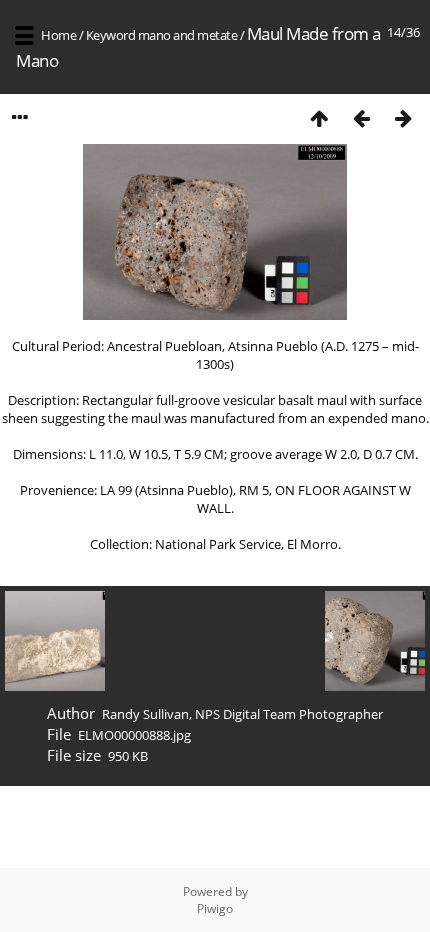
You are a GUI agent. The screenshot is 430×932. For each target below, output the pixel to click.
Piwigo (215, 908)
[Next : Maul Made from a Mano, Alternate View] (403, 117)
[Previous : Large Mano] (361, 117)
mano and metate (188, 35)
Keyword (111, 35)
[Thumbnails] (319, 117)
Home (58, 35)
